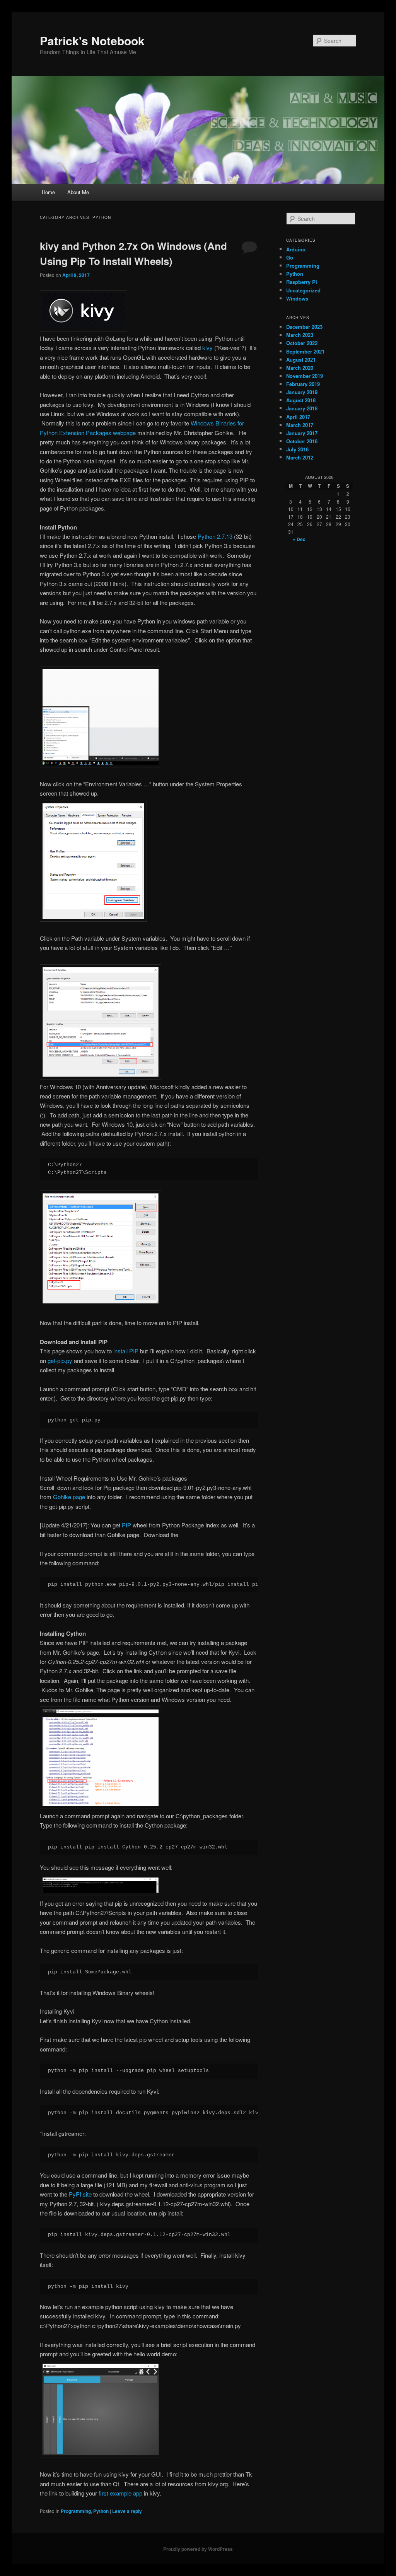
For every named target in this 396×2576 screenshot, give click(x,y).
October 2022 (302, 343)
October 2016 (302, 441)
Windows (297, 298)
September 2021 (305, 351)
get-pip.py (60, 1361)
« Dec (299, 539)
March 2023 (300, 335)
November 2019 (305, 376)
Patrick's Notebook (92, 40)
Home (48, 192)
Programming (76, 2511)
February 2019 (303, 384)
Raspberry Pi (302, 282)
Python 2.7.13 (215, 536)
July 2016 (297, 449)
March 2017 (300, 425)
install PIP (126, 1351)
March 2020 (300, 368)
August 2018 (301, 400)
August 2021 (301, 360)
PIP (126, 1525)
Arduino (296, 249)
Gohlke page (69, 1497)
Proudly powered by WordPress (198, 2549)
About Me (78, 192)
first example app (120, 2493)
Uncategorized (303, 290)
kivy (208, 348)
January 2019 (302, 392)
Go (290, 257)
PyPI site (80, 2194)
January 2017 (302, 433)
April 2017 (298, 417)
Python (101, 2511)
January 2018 (302, 408)
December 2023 (304, 327)
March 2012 (300, 457)
